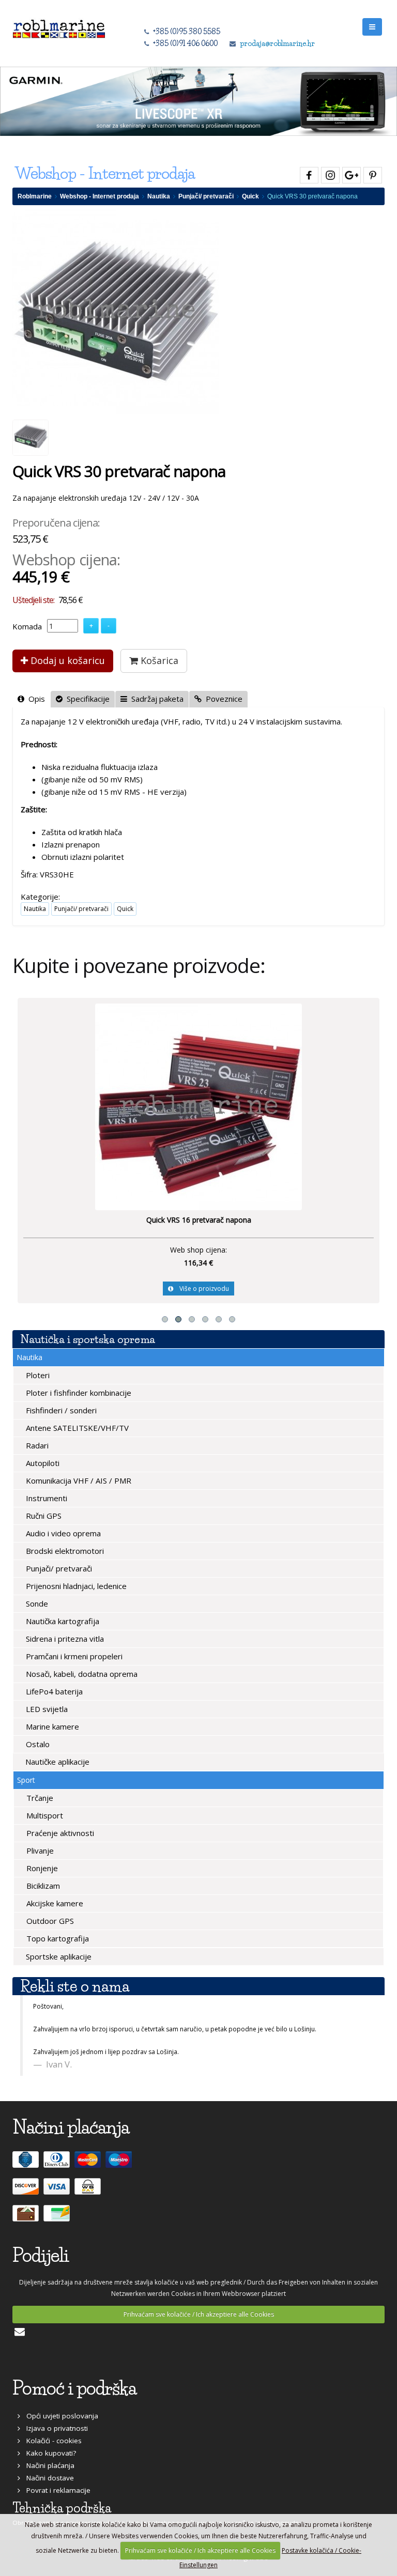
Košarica (158, 660)
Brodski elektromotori (64, 1551)
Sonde (36, 1603)
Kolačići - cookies (51, 2441)
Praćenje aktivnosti (59, 1833)
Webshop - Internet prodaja (100, 196)
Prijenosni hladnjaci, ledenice (75, 1586)
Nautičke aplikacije (56, 1762)
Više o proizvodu (201, 1289)
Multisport (44, 1815)
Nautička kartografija (62, 1621)
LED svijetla (46, 1709)
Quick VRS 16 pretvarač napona (199, 1220)
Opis (35, 699)
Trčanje (39, 1798)
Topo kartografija (57, 1938)
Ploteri (37, 1375)
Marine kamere (51, 1726)
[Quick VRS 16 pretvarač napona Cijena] (198, 1106)
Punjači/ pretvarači (206, 196)
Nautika (159, 196)
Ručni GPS (43, 1516)
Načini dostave (47, 2478)
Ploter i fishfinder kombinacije (78, 1393)
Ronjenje (41, 1868)
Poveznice (222, 699)
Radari (36, 1445)
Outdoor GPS (49, 1921)
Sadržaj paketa (155, 699)
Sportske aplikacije (58, 1956)
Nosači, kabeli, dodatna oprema (81, 1674)
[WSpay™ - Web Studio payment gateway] (89, 2191)
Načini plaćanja (47, 2465)
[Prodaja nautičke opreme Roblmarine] (59, 26)
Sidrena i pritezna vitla (64, 1639)
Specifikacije (86, 699)
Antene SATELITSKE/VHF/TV (76, 1428)
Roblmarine (35, 196)
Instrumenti (45, 1498)
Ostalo (37, 1744)
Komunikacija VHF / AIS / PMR (78, 1480)
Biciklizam (42, 1886)
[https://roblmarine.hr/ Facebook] (308, 173)
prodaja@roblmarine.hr (277, 43)
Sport (26, 1780)
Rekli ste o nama (75, 1986)
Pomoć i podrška (74, 2388)
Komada (27, 626)
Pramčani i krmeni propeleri (73, 1656)
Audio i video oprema (62, 1533)
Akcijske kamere (54, 1903)
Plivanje (39, 1850)
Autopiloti (42, 1463)
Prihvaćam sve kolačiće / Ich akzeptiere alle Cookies (199, 2314)
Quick (250, 196)
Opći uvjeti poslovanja (59, 2416)
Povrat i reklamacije (55, 2490)
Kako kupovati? (48, 2453)
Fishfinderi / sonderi (60, 1410)
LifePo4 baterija (53, 1691)
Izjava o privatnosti (54, 2428)
